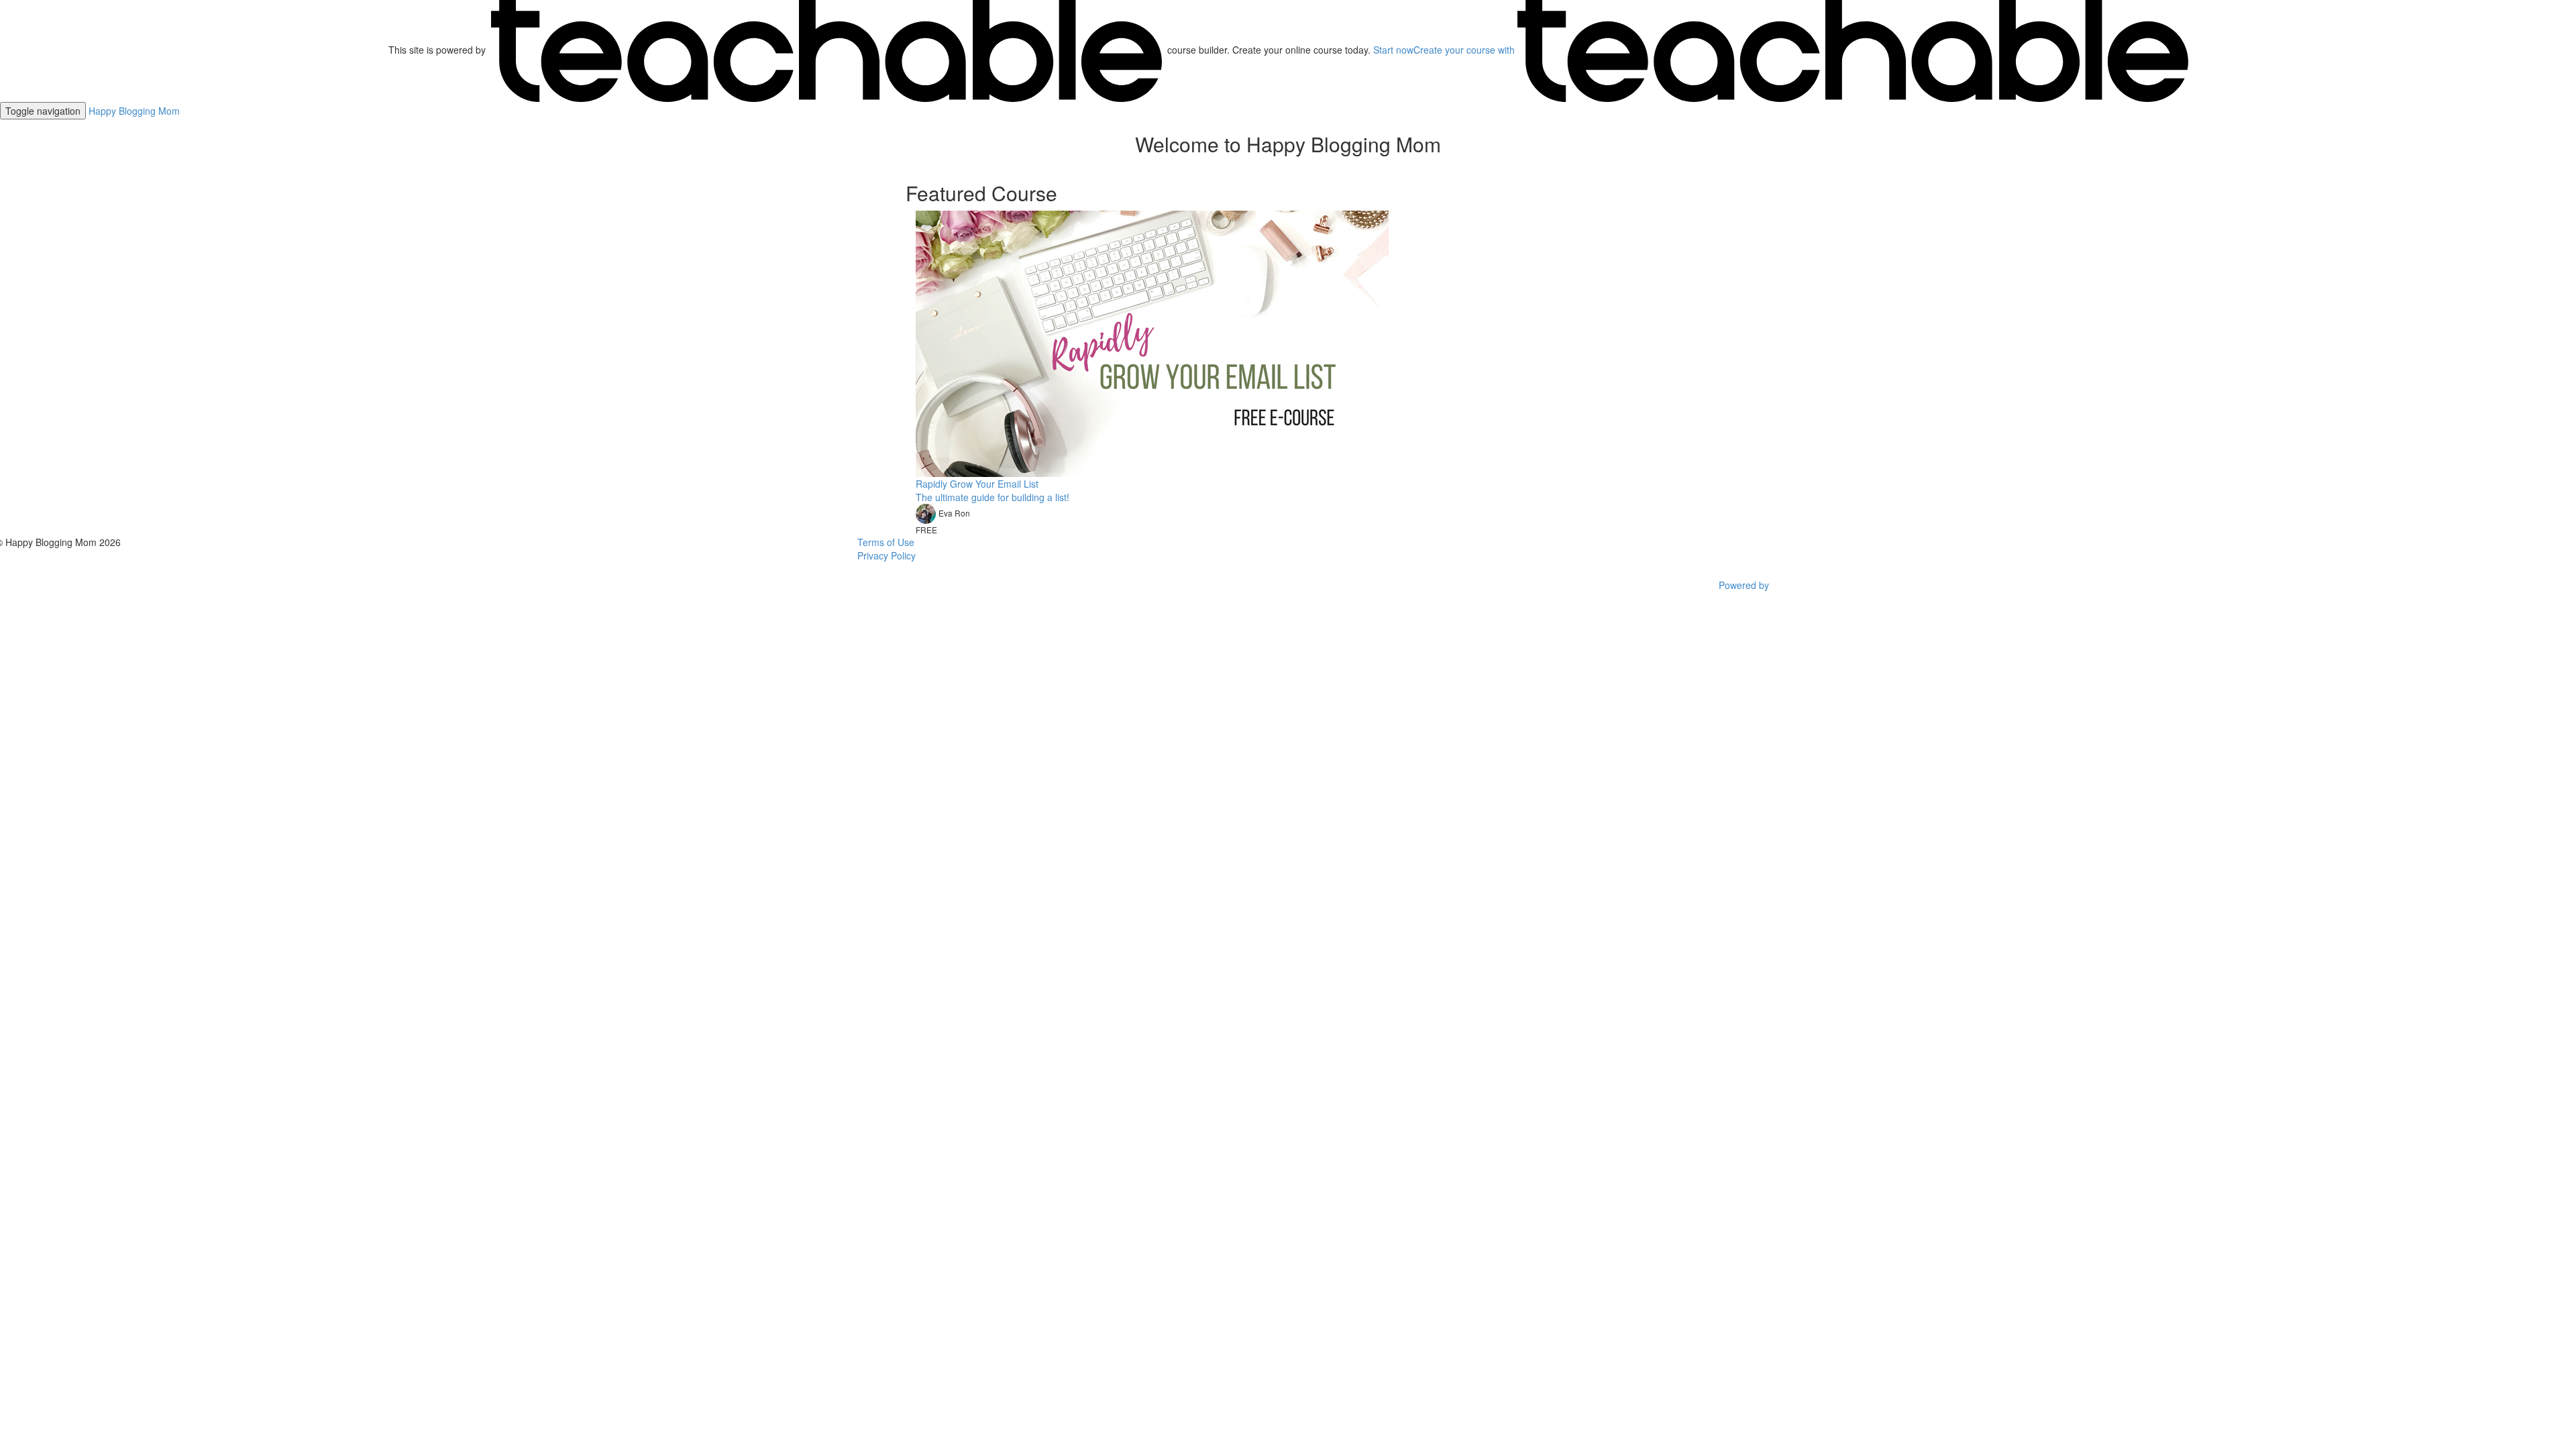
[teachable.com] (826, 50)
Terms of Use (886, 542)
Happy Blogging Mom (134, 111)
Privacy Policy (887, 555)
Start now (1393, 50)
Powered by (1745, 585)
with (1465, 50)
